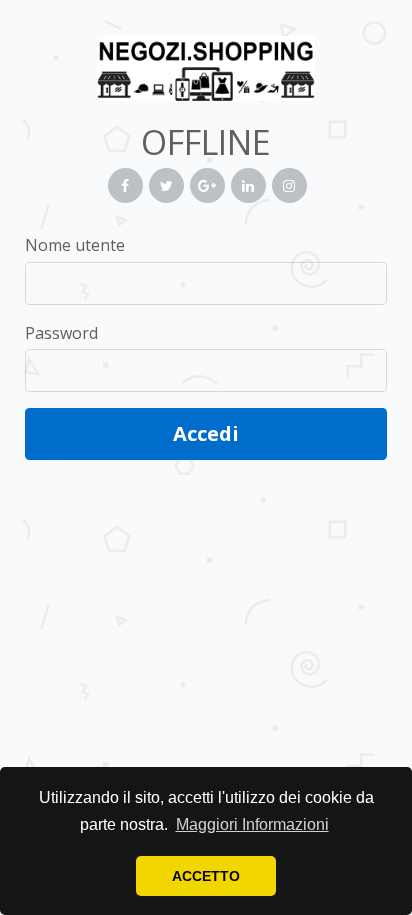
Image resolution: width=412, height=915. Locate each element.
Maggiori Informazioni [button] (252, 824)
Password (61, 333)
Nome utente (75, 245)
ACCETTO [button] (206, 876)
